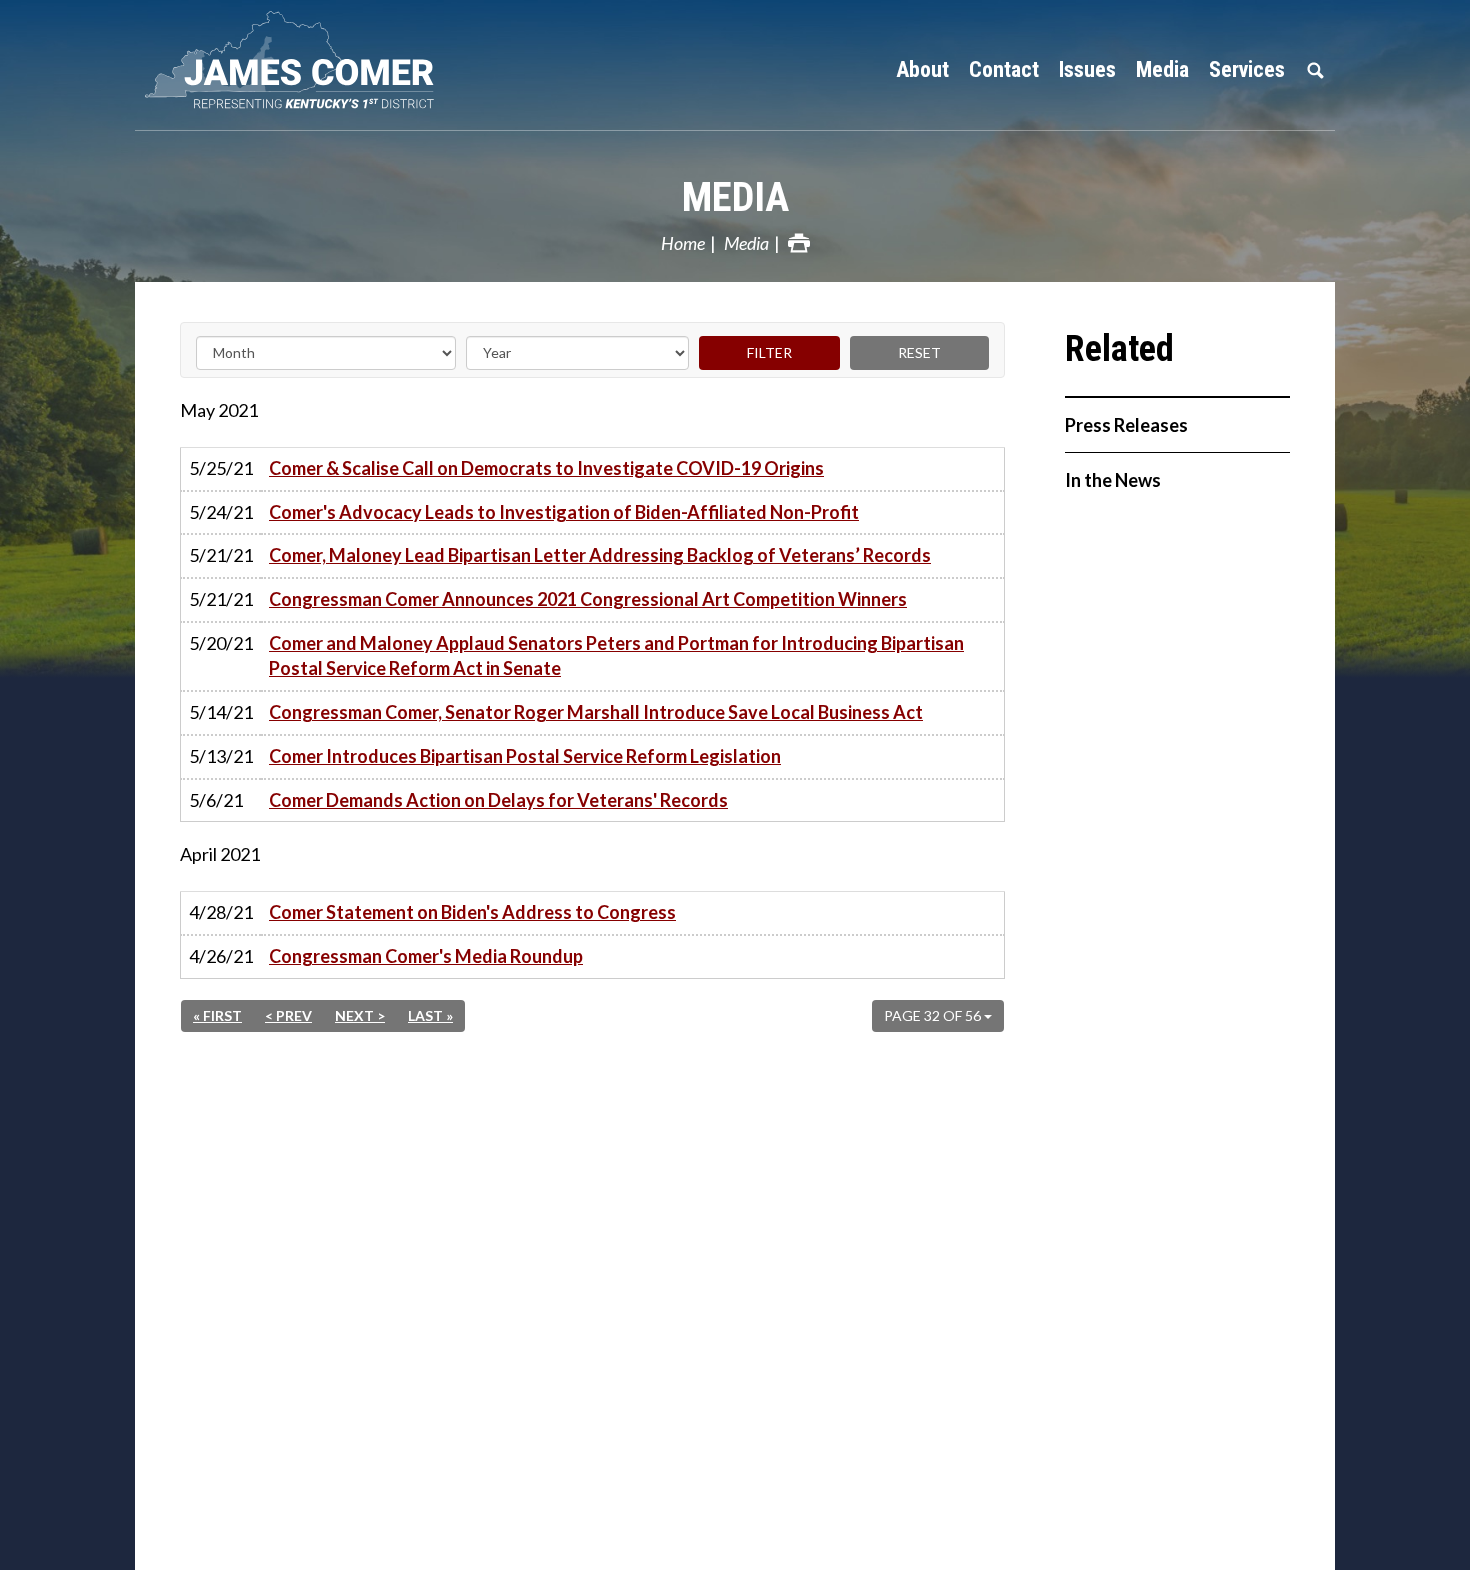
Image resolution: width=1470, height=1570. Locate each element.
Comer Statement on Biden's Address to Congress (472, 912)
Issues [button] (1087, 69)
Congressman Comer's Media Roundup (426, 956)
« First (217, 1015)
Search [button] (1315, 70)
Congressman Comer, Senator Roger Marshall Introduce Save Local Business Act (596, 712)
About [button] (922, 69)
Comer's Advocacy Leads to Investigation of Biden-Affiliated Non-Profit (564, 512)
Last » (430, 1015)
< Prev (288, 1015)
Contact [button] (1004, 69)
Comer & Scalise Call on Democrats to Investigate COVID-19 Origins (546, 468)
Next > (360, 1015)
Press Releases (1126, 425)
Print (799, 243)
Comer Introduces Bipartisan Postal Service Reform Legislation (525, 756)
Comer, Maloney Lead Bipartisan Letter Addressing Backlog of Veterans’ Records (600, 555)
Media (735, 197)
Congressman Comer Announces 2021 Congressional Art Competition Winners (588, 599)
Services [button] (1247, 69)
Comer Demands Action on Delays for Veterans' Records (498, 800)
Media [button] (1162, 69)
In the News (1113, 480)
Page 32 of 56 (934, 1015)
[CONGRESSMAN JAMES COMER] (305, 60)
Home (683, 243)
